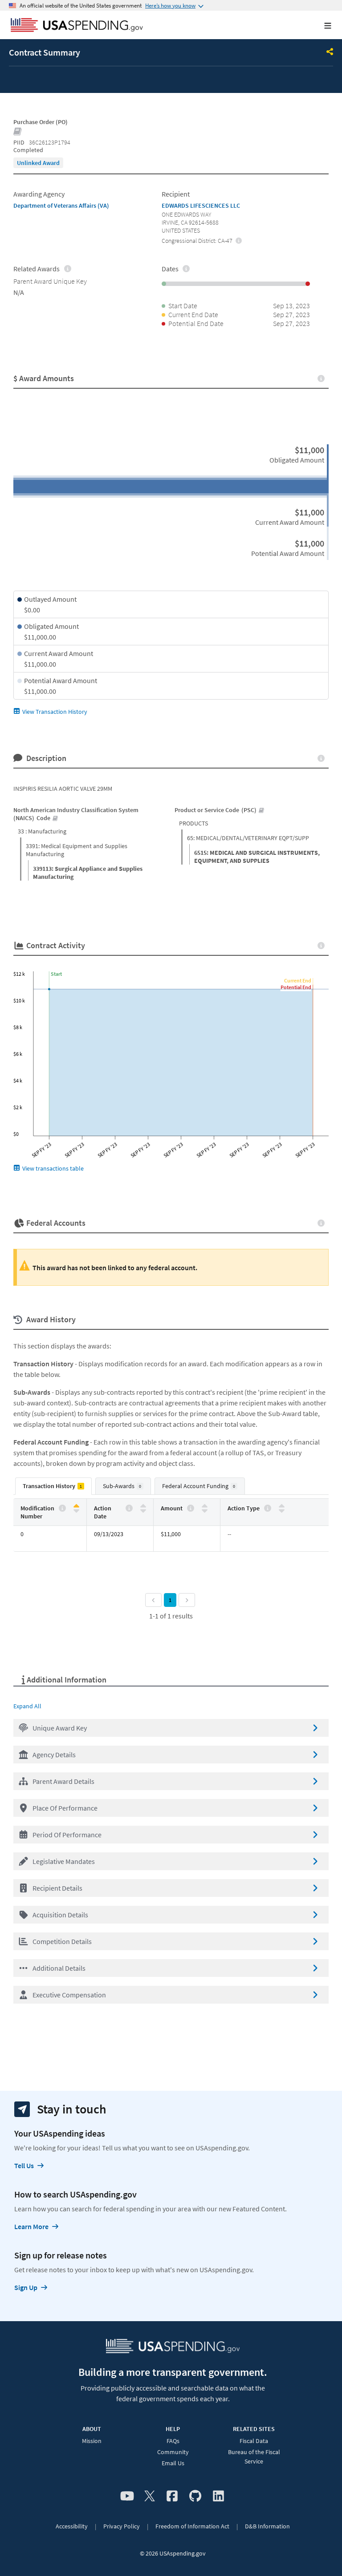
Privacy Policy (122, 2526)
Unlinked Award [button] (38, 163)
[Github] (195, 2496)
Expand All (27, 1706)
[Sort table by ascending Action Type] (282, 1506)
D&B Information (267, 2526)
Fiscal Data (254, 2441)
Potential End (296, 987)
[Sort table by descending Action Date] (143, 1510)
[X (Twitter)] (150, 2496)
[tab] (53, 1486)
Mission (92, 2441)
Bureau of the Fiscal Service (254, 2457)
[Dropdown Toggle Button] (330, 52)
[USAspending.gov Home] (77, 26)
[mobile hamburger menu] (321, 26)
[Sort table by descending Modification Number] (76, 1510)
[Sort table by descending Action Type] (282, 1510)
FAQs (173, 2441)
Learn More (31, 2226)
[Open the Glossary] (18, 132)
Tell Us (24, 2165)
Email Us (173, 2463)
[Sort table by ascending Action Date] (143, 1506)
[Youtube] (127, 2496)
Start (56, 974)
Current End (298, 980)
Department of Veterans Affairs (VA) (61, 205)
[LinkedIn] (218, 2496)
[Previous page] (153, 1600)
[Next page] (187, 1600)
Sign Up (26, 2287)
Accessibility (72, 2526)
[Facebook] (172, 2496)
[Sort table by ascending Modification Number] (76, 1506)
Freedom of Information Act (192, 2526)
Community (173, 2452)
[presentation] (38, 163)
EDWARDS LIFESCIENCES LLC (201, 205)
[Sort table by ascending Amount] (205, 1506)
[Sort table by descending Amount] (205, 1510)
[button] (171, 1728)
